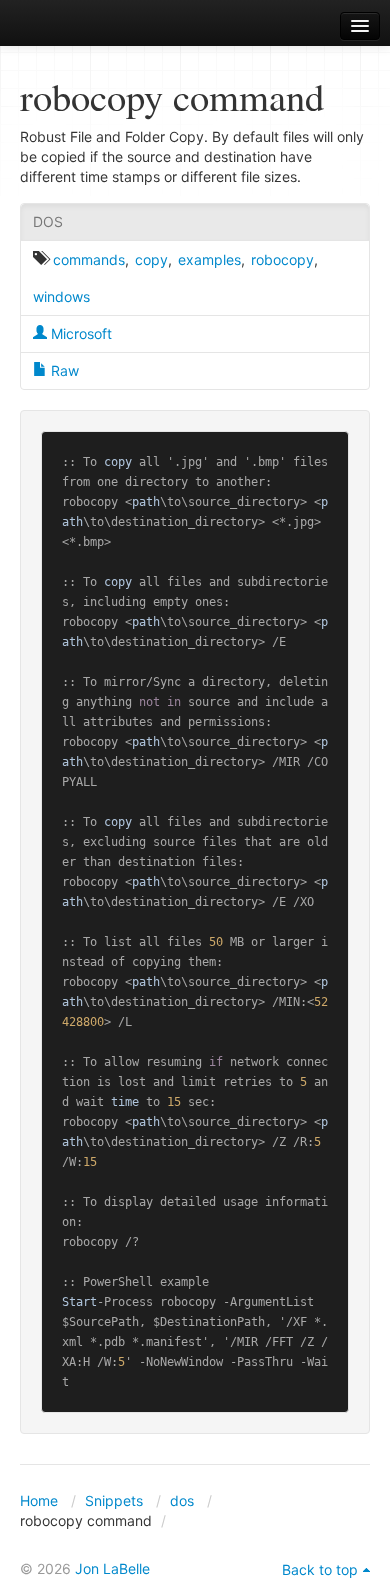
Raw (63, 370)
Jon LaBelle (112, 1568)
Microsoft (79, 333)
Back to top (320, 1569)
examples (209, 259)
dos (182, 1500)
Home (39, 1500)
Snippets (114, 1500)
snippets (70, 26)
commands (89, 259)
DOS (48, 221)
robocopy (282, 259)
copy (151, 259)
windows (61, 296)
